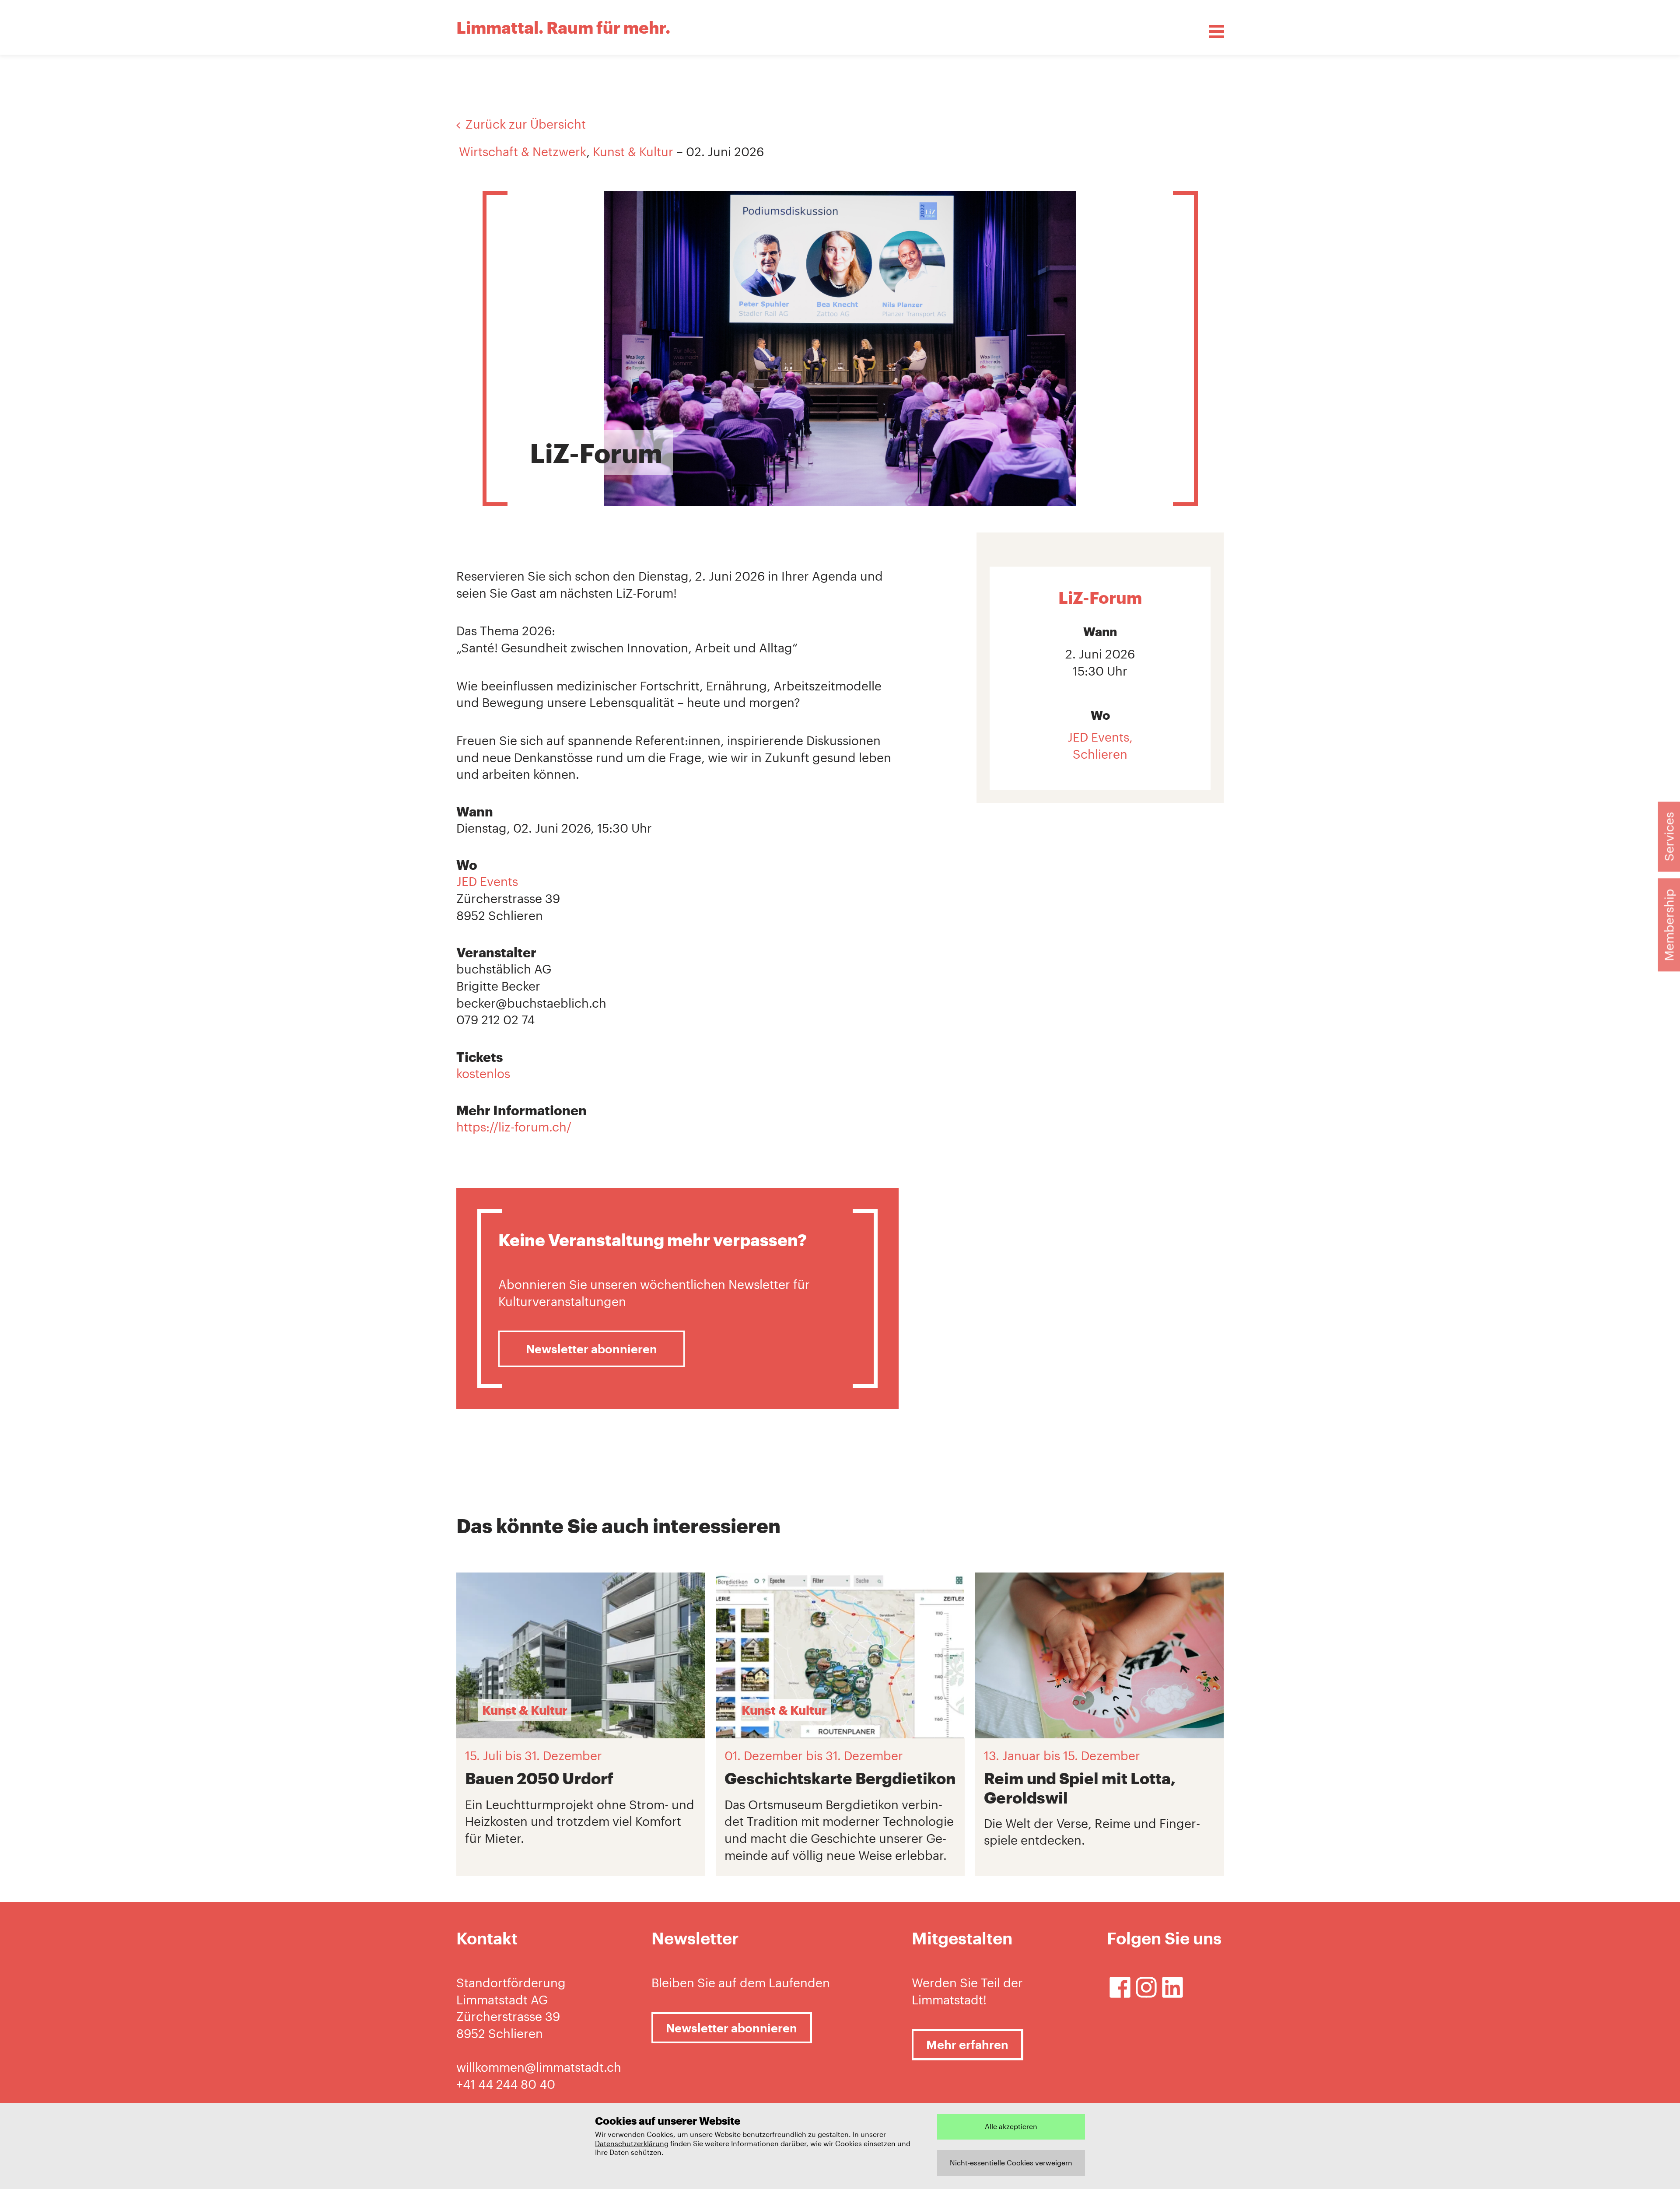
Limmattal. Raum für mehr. (563, 27)
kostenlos (483, 1073)
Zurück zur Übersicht (526, 124)
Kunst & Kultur (633, 151)
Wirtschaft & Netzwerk (523, 151)
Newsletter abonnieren (591, 1349)
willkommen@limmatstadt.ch (539, 2067)
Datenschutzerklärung (632, 2143)
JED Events (487, 881)
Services (1669, 837)
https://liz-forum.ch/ (514, 1127)
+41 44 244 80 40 (506, 2084)
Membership (1669, 925)
